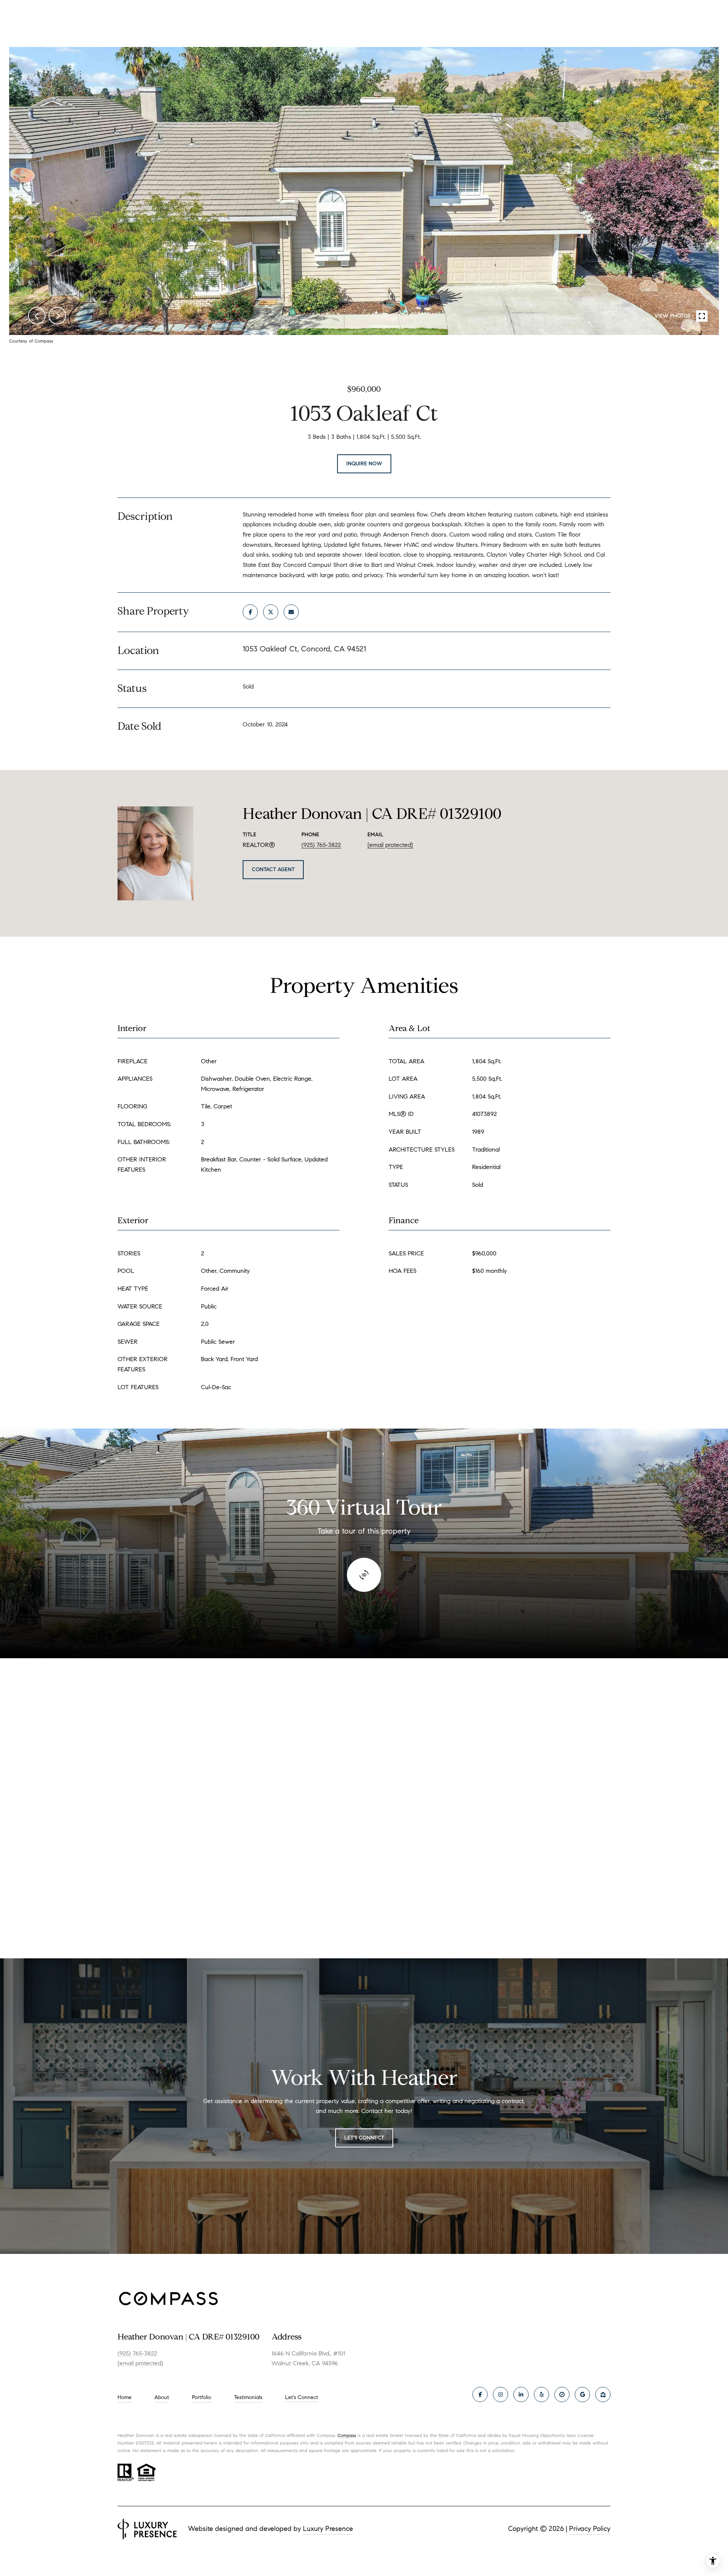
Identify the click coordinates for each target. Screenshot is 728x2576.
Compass (347, 2435)
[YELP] (541, 2394)
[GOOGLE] (582, 2394)
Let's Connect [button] (364, 2138)
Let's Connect (302, 2398)
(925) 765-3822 (321, 845)
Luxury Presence (328, 2529)
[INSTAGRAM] (500, 2394)
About (162, 2397)
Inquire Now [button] (364, 464)
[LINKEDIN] (521, 2394)
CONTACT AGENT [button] (273, 869)
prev (37, 316)
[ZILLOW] (603, 2394)
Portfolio (202, 2397)
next (57, 316)
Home (125, 2397)
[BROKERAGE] (562, 2394)
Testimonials (248, 2397)
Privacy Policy (590, 2529)
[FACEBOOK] (480, 2394)
